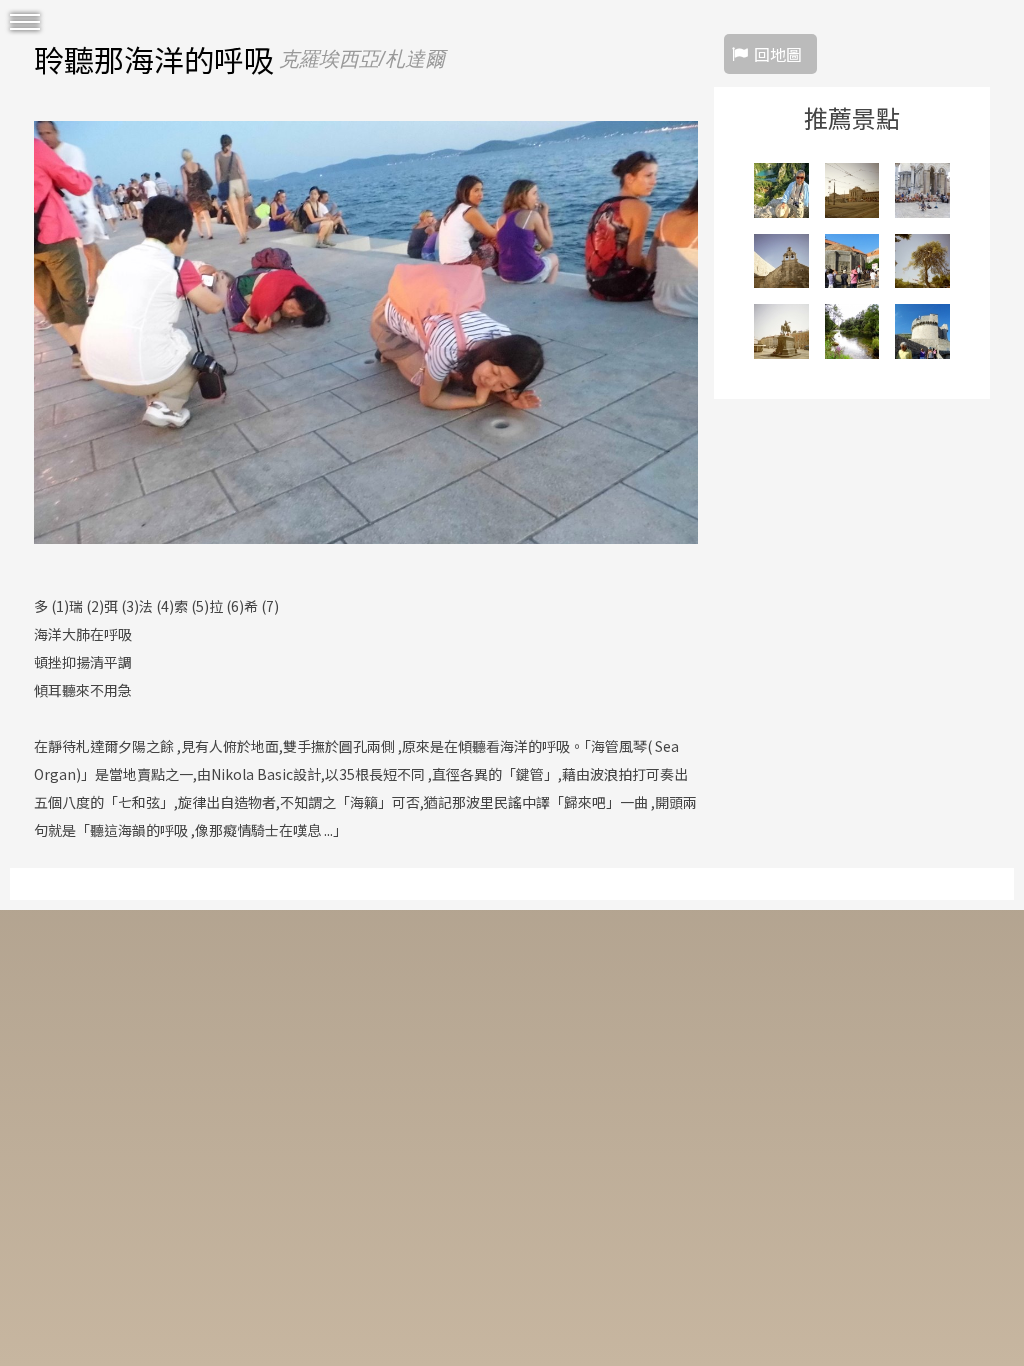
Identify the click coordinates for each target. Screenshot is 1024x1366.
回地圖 (778, 54)
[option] (366, 332)
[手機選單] (25, 22)
